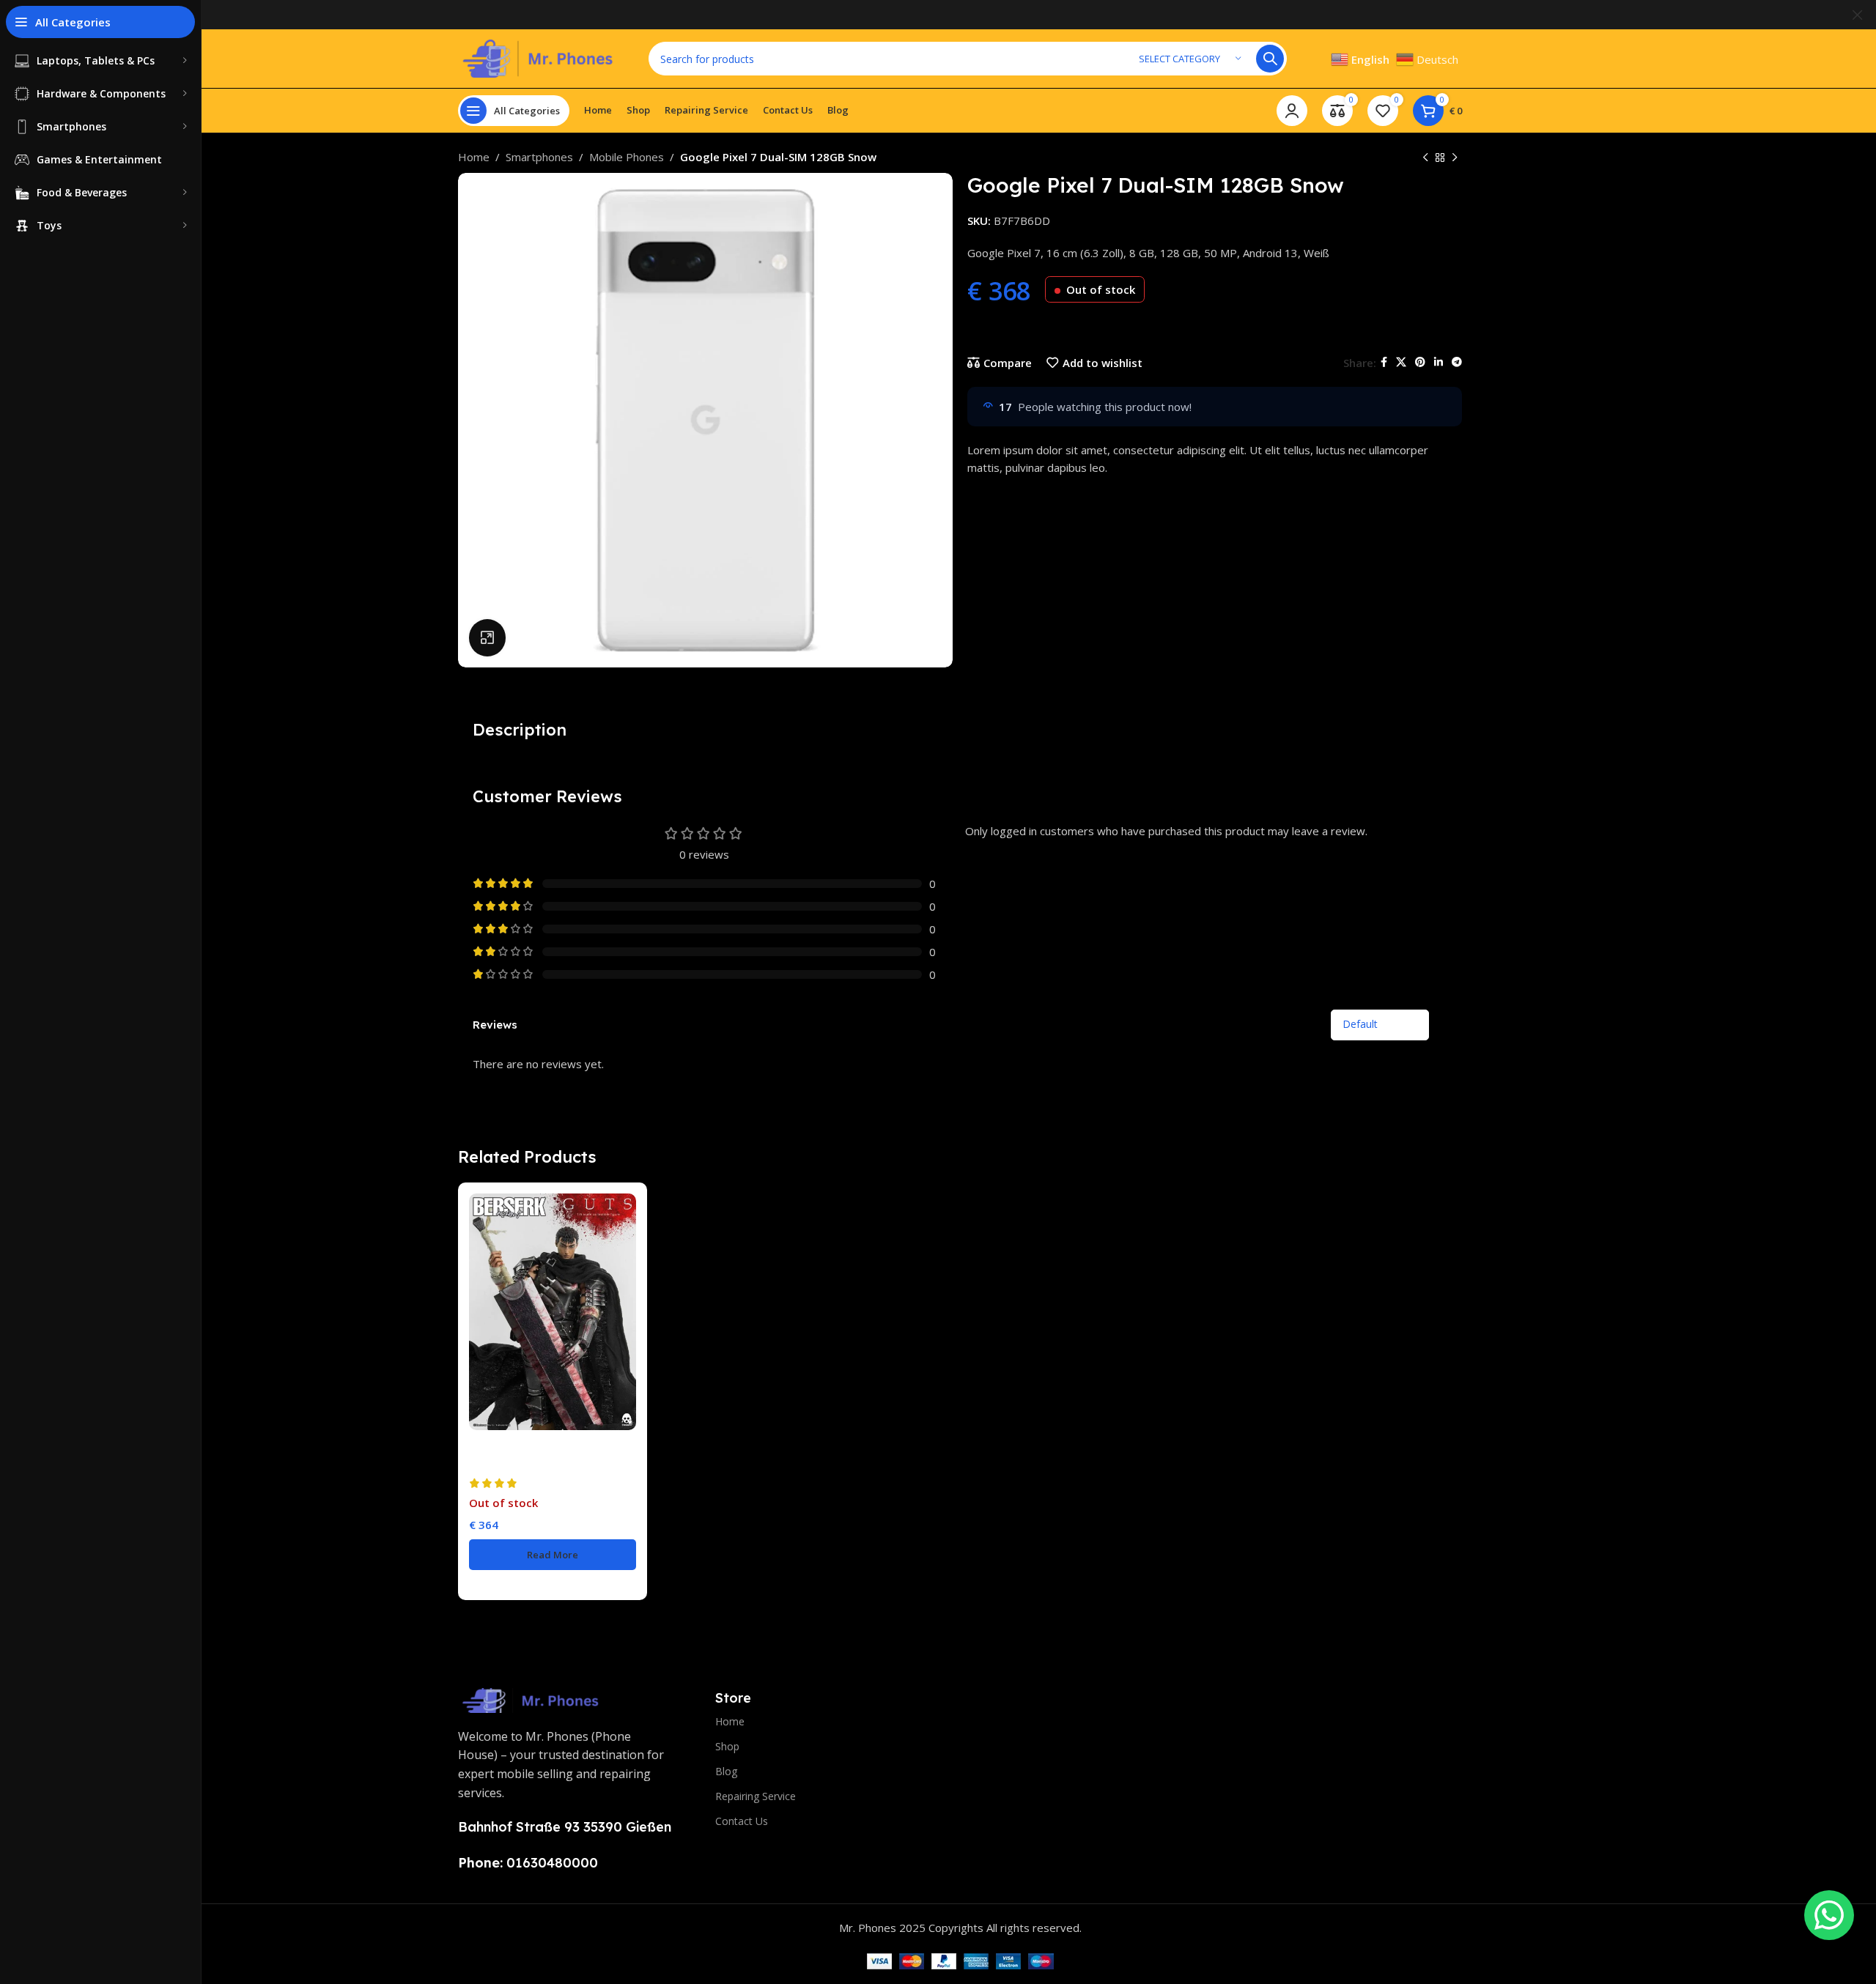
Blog (726, 1771)
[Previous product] (1425, 158)
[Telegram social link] (1457, 362)
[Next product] (1455, 158)
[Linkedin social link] (1439, 362)
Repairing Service (756, 1796)
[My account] (1292, 111)
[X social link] (1401, 362)
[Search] (1270, 59)
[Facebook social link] (1384, 362)
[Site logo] (539, 57)
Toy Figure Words (512, 1463)
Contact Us (742, 1821)
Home (474, 157)
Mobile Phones (627, 157)
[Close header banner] (1858, 15)
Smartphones (539, 157)
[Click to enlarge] (487, 637)
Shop (727, 1746)
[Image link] (531, 1699)
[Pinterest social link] (1420, 362)
